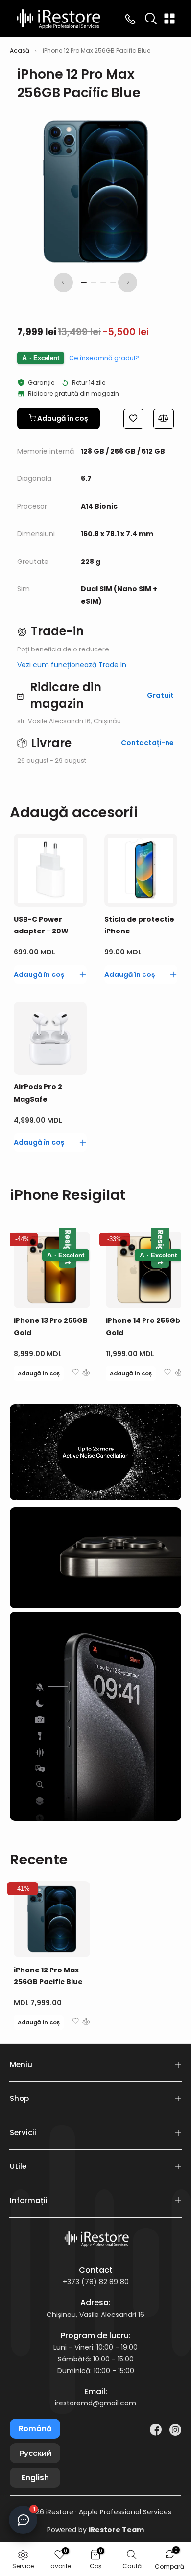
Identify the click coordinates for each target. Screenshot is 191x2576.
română (35, 2429)
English (35, 2478)
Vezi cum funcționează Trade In (72, 665)
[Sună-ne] (130, 19)
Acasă (20, 51)
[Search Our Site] (151, 19)
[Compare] (164, 419)
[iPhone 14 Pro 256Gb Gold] (144, 1270)
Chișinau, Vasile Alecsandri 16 (95, 2315)
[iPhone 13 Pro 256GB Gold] (52, 1270)
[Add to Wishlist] (133, 419)
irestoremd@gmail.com (95, 2403)
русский (35, 2453)
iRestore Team (116, 2530)
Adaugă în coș (39, 1373)
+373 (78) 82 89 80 (96, 2282)
